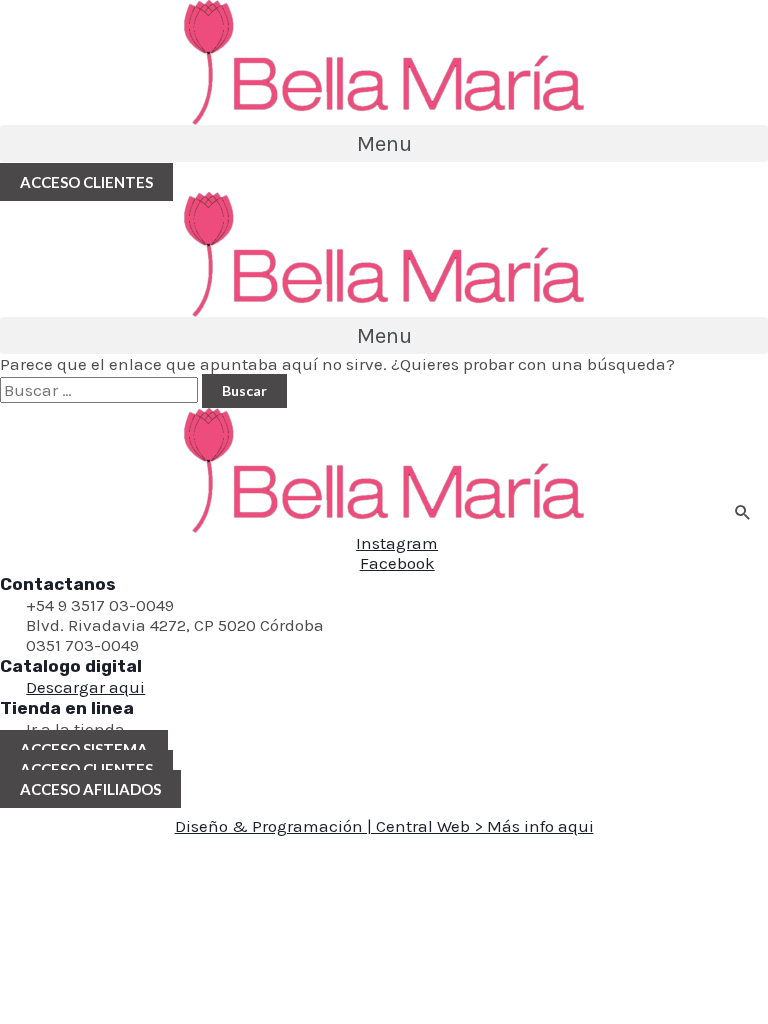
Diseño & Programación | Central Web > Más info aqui (384, 826)
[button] (384, 143)
